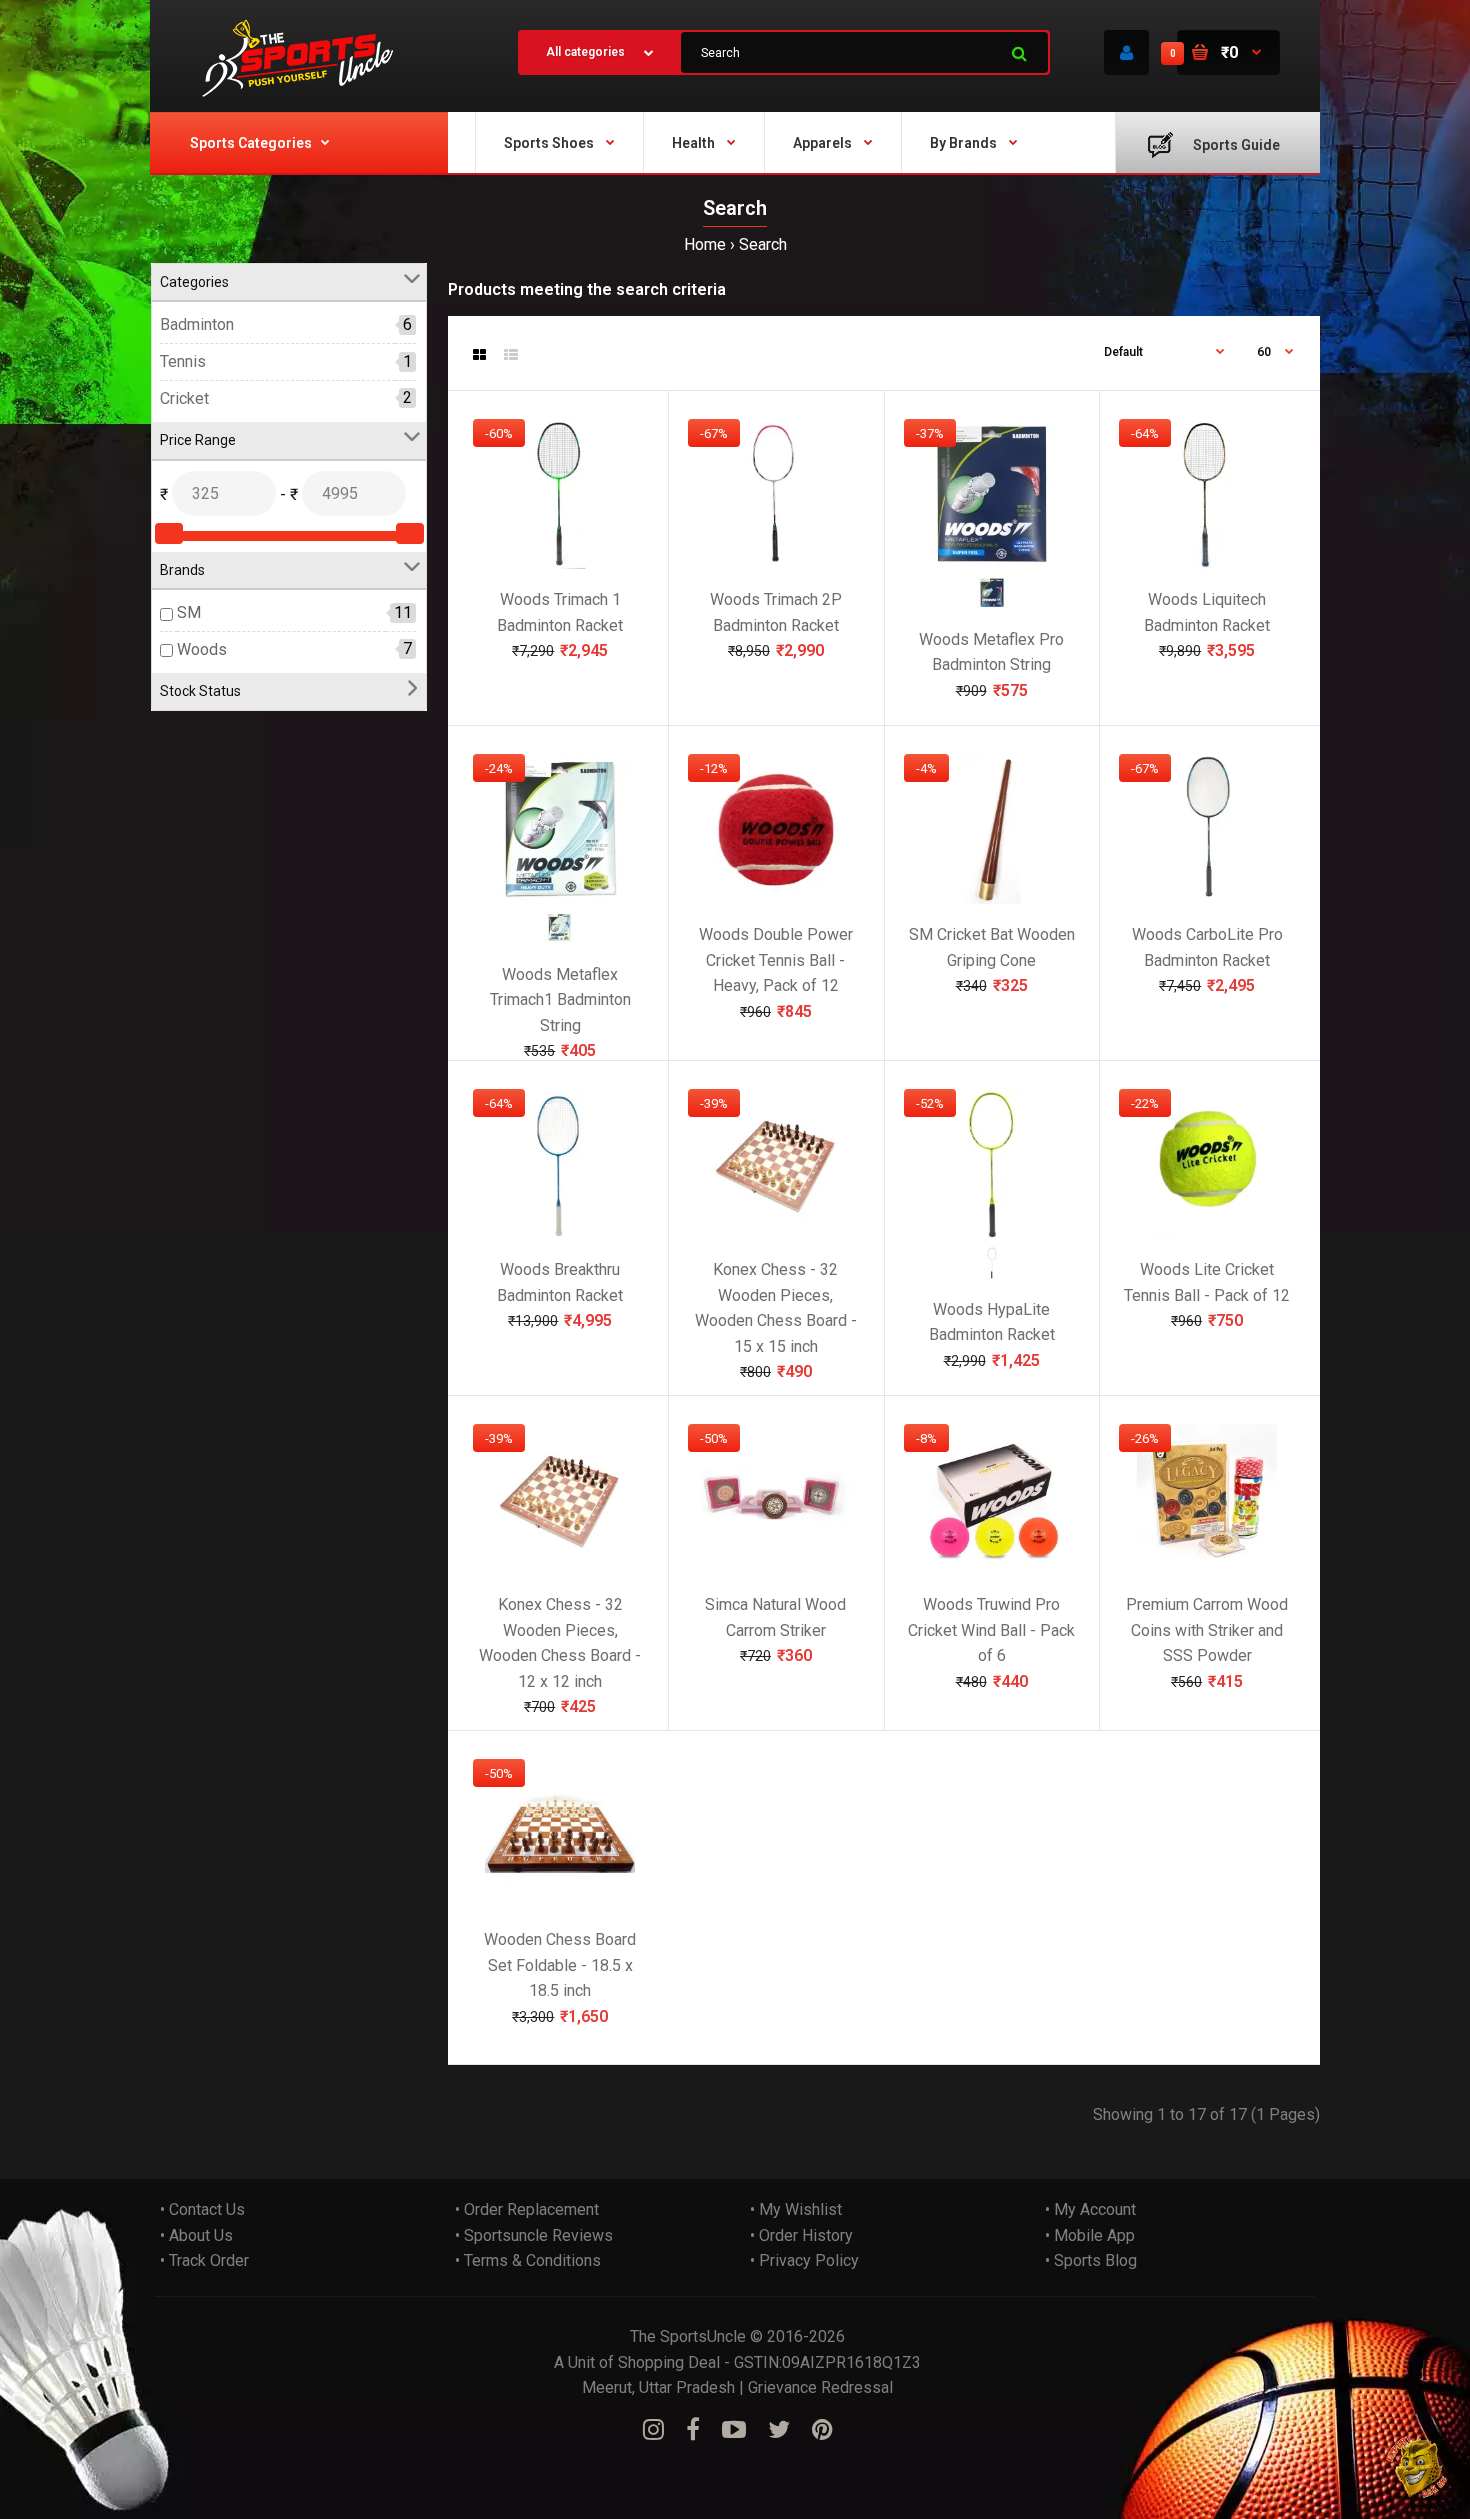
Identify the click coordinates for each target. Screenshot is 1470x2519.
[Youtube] (734, 2430)
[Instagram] (653, 2430)
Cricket (184, 398)
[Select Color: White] (992, 1273)
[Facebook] (693, 2430)
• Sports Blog (1091, 2260)
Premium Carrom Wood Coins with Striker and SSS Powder (1207, 1630)
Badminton (197, 325)
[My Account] (1126, 52)
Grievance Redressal (820, 2387)
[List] (511, 355)
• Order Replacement (527, 2209)
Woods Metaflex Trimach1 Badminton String (560, 1000)
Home (705, 244)
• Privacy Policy (804, 2260)
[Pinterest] (822, 2430)
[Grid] (479, 355)
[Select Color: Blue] (560, 938)
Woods (202, 649)
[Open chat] (1417, 2466)
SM (189, 612)
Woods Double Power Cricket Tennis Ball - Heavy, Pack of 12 (776, 960)
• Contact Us (202, 2209)
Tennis (183, 361)
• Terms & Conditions (528, 2260)
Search (763, 244)
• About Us (196, 2235)
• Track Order (204, 2260)
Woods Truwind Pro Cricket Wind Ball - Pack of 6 (991, 1630)
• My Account (1090, 2209)
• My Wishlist (796, 2209)
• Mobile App (1090, 2235)
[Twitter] (779, 2430)
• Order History (801, 2235)
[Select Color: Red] (992, 603)
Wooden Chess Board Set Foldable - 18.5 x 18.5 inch (560, 1965)
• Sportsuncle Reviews (534, 2235)
